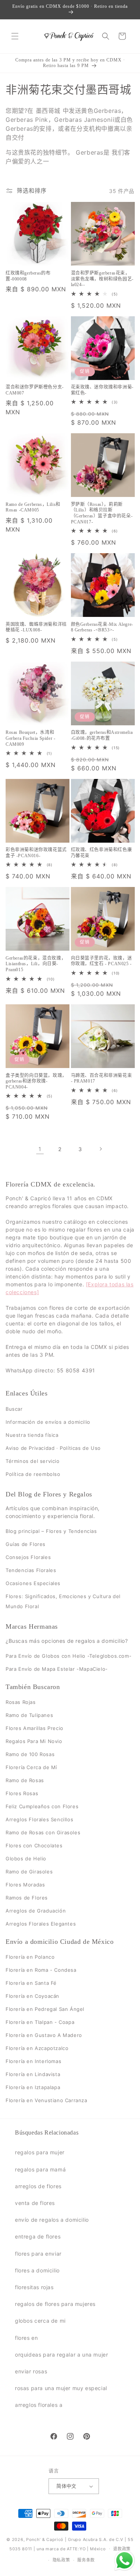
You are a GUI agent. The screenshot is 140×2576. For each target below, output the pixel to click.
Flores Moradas (25, 1885)
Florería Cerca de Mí (31, 1767)
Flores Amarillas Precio (35, 1728)
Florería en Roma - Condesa (41, 1970)
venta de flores (35, 2203)
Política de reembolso (33, 1474)
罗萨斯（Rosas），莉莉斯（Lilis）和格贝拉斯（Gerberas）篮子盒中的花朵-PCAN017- (102, 513)
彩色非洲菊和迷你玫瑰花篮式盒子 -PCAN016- (36, 853)
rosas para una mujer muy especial (61, 2388)
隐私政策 (61, 2560)
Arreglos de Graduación (36, 1911)
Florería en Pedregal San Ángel (45, 2009)
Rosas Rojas (21, 1702)
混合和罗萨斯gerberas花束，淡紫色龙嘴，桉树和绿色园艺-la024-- (102, 279)
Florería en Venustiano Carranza (46, 2101)
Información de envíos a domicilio (48, 1422)
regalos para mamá (40, 2169)
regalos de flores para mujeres (55, 2304)
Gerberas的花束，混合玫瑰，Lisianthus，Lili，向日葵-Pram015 (36, 964)
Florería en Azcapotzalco (37, 2049)
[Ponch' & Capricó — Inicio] (69, 36)
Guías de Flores (26, 1544)
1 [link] (40, 1149)
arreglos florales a (39, 2405)
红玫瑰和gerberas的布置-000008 (28, 276)
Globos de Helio (26, 1859)
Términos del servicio (33, 1461)
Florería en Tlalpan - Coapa (40, 2022)
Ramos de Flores (27, 1898)
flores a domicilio (37, 2270)
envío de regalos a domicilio (52, 2220)
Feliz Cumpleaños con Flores (42, 1806)
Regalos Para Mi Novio (34, 1741)
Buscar (14, 1409)
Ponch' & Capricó (46, 2539)
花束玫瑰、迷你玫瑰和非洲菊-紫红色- (102, 390)
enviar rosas (31, 2371)
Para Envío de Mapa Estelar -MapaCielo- (57, 1669)
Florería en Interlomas (33, 2062)
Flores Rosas (22, 1793)
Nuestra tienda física (32, 1435)
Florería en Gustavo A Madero (44, 2035)
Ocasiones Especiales (33, 1583)
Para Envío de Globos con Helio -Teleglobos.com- (69, 1656)
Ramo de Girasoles (29, 1872)
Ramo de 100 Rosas (30, 1754)
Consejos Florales (28, 1557)
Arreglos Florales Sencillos (39, 1819)
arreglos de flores (38, 2186)
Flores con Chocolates (34, 1845)
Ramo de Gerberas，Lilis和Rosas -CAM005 (33, 507)
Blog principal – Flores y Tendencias (51, 1531)
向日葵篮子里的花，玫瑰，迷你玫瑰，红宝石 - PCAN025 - (102, 961)
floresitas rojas (34, 2287)
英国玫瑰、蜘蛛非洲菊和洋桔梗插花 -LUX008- (36, 627)
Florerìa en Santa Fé (31, 1983)
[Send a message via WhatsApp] (125, 2561)
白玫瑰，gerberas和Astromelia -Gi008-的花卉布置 (102, 735)
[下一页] (100, 1149)
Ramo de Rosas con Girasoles (43, 1832)
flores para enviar (38, 2254)
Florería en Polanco (30, 1957)
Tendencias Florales (31, 1570)
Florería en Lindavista (33, 2075)
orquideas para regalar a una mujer (61, 2355)
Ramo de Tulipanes (29, 1715)
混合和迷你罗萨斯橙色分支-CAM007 (35, 390)
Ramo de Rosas (25, 1780)
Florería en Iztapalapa (33, 2088)
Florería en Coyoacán (32, 1996)
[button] (15, 36)
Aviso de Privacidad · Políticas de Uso (53, 1448)
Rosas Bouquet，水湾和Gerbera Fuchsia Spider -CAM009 (30, 738)
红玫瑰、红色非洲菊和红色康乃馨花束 (102, 853)
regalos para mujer (40, 2152)
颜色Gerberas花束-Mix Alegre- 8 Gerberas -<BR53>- (102, 627)
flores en (26, 2338)
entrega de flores (38, 2236)
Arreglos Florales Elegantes (41, 1924)
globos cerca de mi (40, 2321)
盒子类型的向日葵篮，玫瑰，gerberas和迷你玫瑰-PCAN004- (36, 1081)
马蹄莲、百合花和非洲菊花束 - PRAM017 (102, 1078)
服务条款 (86, 2560)
